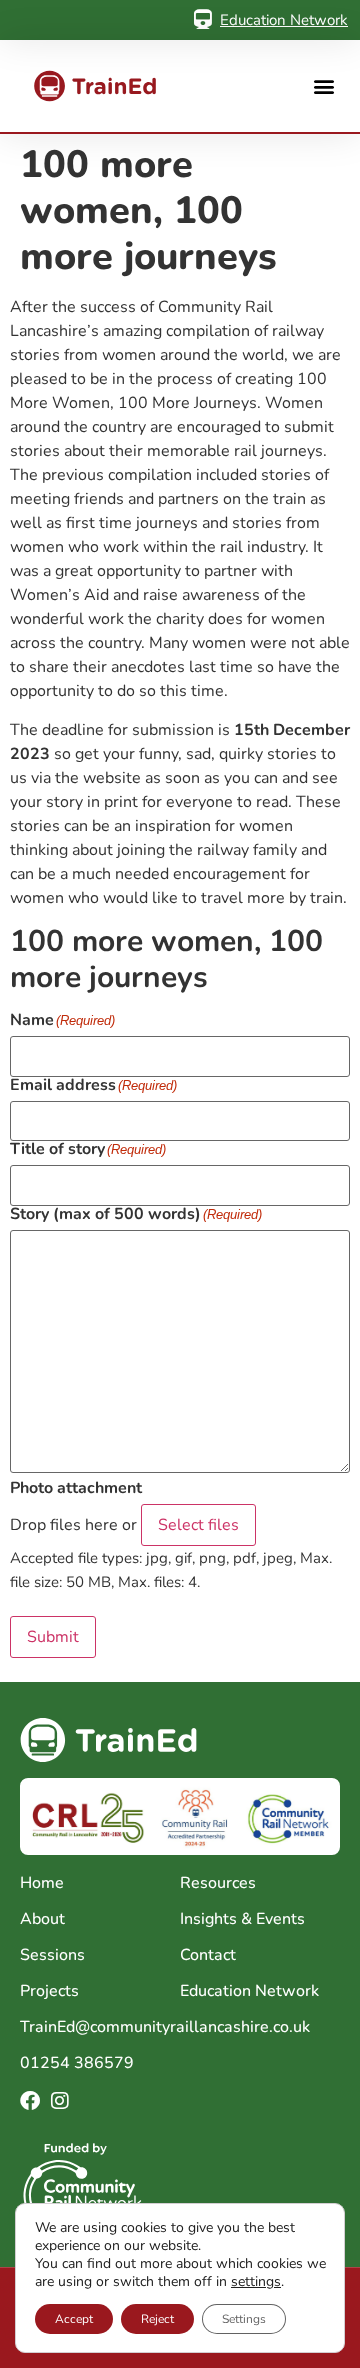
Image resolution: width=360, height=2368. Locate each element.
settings (256, 2282)
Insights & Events (242, 1919)
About (42, 1919)
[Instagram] (60, 2101)
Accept (74, 2319)
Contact (208, 1955)
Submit (53, 1637)
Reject (157, 2319)
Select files (198, 1525)
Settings (244, 2319)
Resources (218, 1883)
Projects (49, 1991)
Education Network (284, 20)
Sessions (52, 1955)
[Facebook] (30, 2101)
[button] (323, 86)
